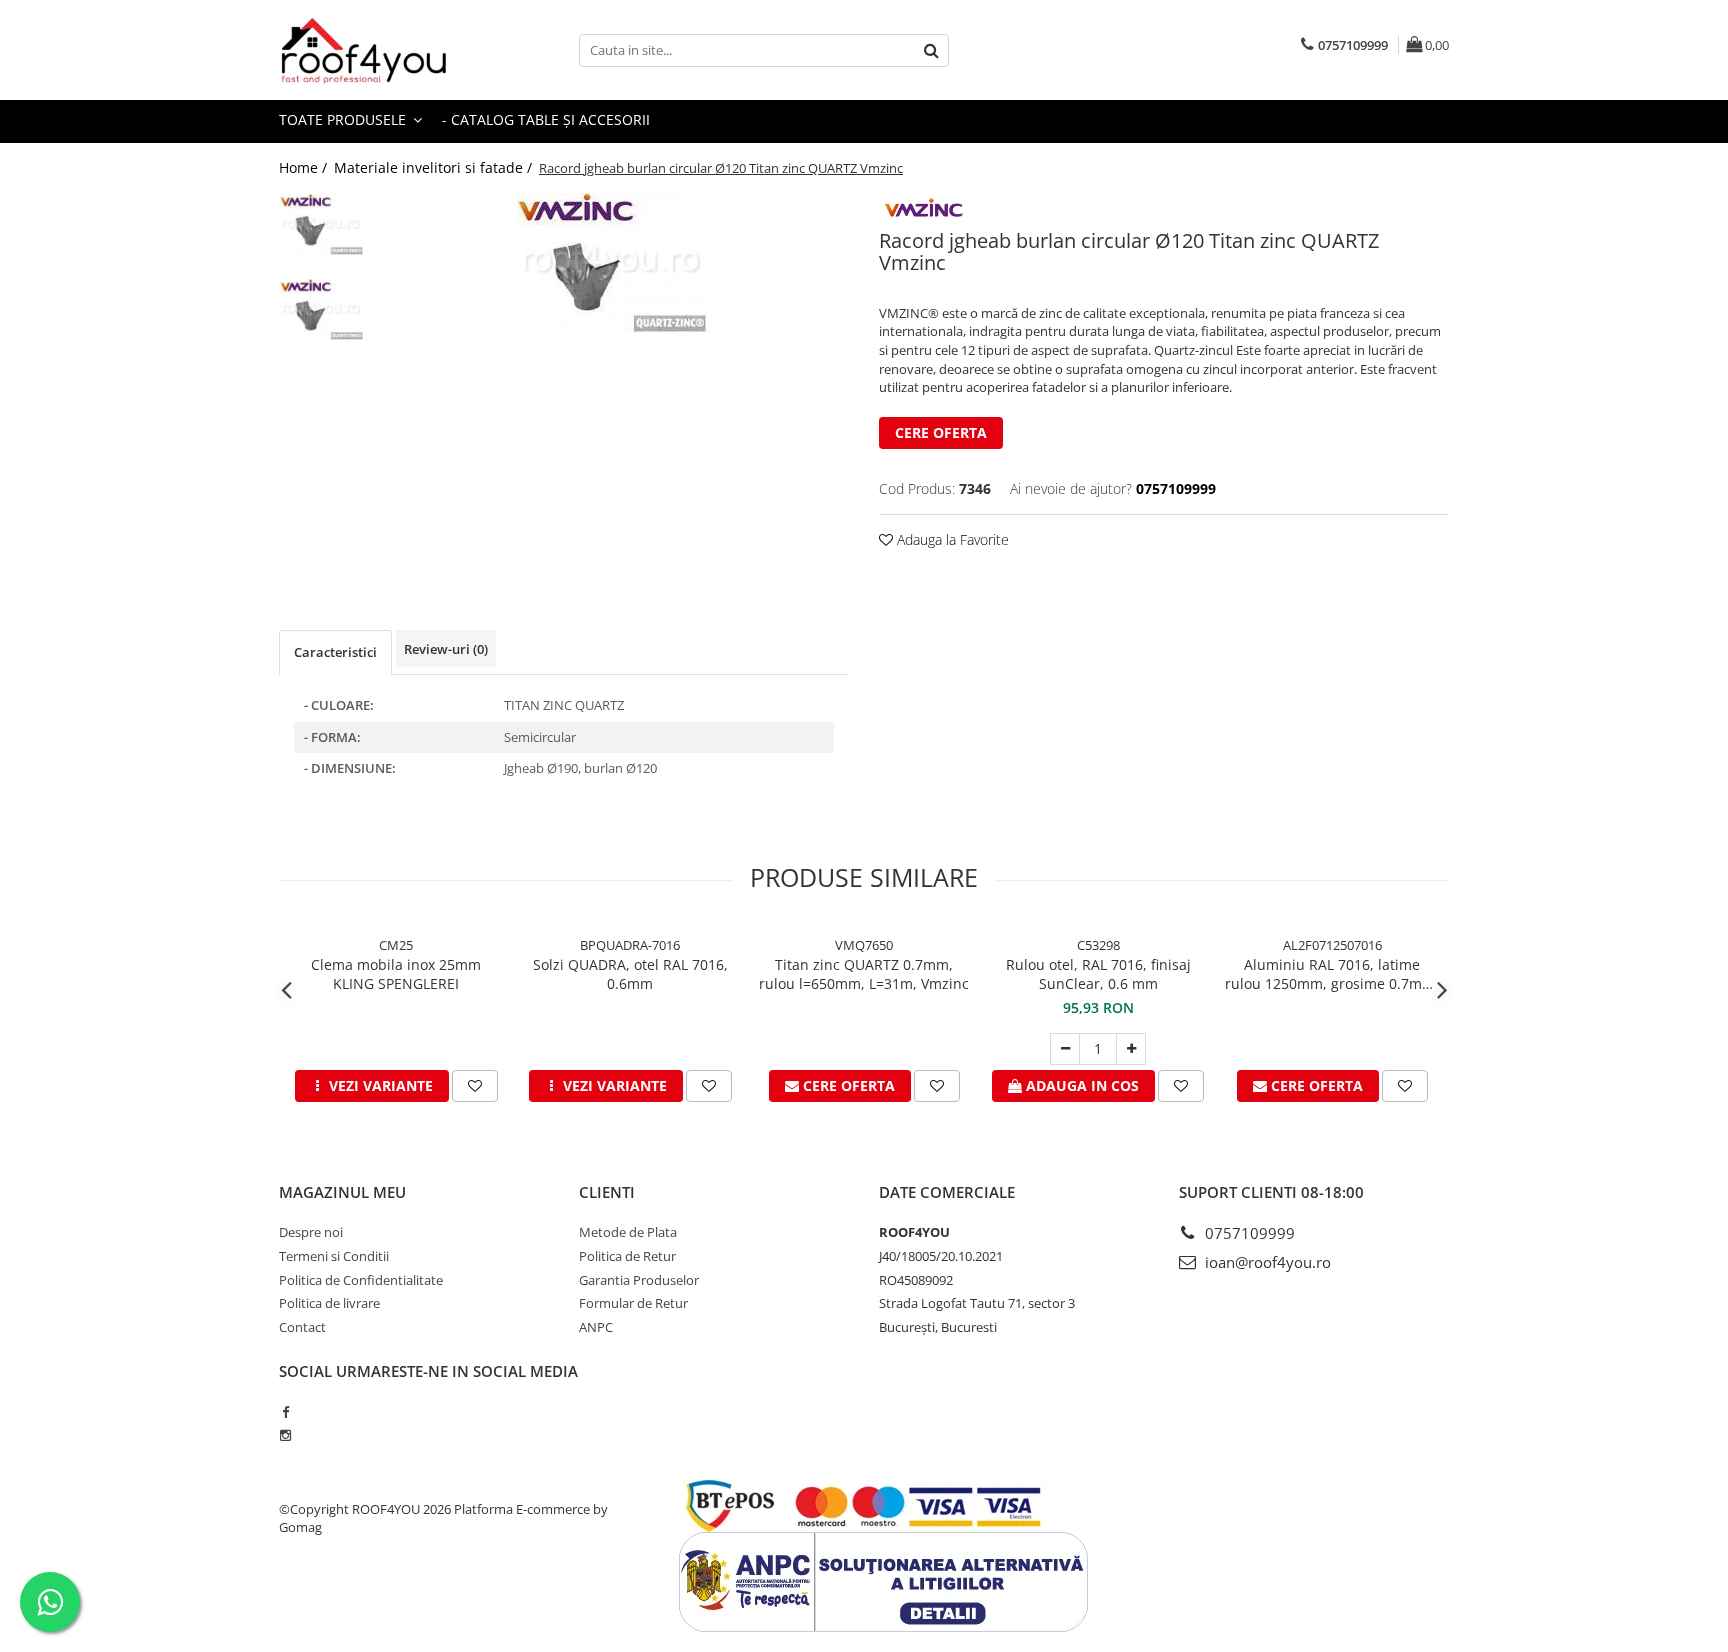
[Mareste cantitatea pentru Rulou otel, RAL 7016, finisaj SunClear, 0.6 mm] (1131, 1049)
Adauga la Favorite (951, 539)
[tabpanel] (611, 263)
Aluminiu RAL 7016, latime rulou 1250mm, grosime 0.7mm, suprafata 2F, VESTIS (1332, 974)
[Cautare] (931, 50)
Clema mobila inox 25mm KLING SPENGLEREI (396, 974)
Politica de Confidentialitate (361, 1280)
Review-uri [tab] (446, 649)
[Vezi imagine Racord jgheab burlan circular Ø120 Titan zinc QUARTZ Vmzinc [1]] (321, 309)
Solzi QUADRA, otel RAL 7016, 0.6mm (630, 974)
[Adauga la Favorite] (475, 1086)
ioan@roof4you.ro (1266, 1262)
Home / (305, 167)
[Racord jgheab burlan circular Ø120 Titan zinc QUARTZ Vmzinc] (611, 263)
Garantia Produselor (639, 1280)
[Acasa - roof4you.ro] (379, 50)
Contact (302, 1327)
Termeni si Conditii (334, 1256)
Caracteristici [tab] (335, 652)
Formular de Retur (633, 1303)
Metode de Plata (628, 1232)
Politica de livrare (329, 1303)
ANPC (596, 1327)
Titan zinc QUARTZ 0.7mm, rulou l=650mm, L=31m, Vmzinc (864, 974)
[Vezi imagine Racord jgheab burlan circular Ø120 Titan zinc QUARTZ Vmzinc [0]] (321, 224)
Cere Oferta (941, 432)
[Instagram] (285, 1435)
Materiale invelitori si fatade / (435, 167)
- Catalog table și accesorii (546, 119)
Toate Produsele (344, 119)
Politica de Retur (627, 1256)
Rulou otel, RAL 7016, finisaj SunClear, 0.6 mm (1098, 974)
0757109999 (1248, 1233)
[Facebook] (285, 1412)
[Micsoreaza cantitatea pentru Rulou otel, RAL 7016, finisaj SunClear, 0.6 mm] (1065, 1049)
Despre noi (311, 1232)
